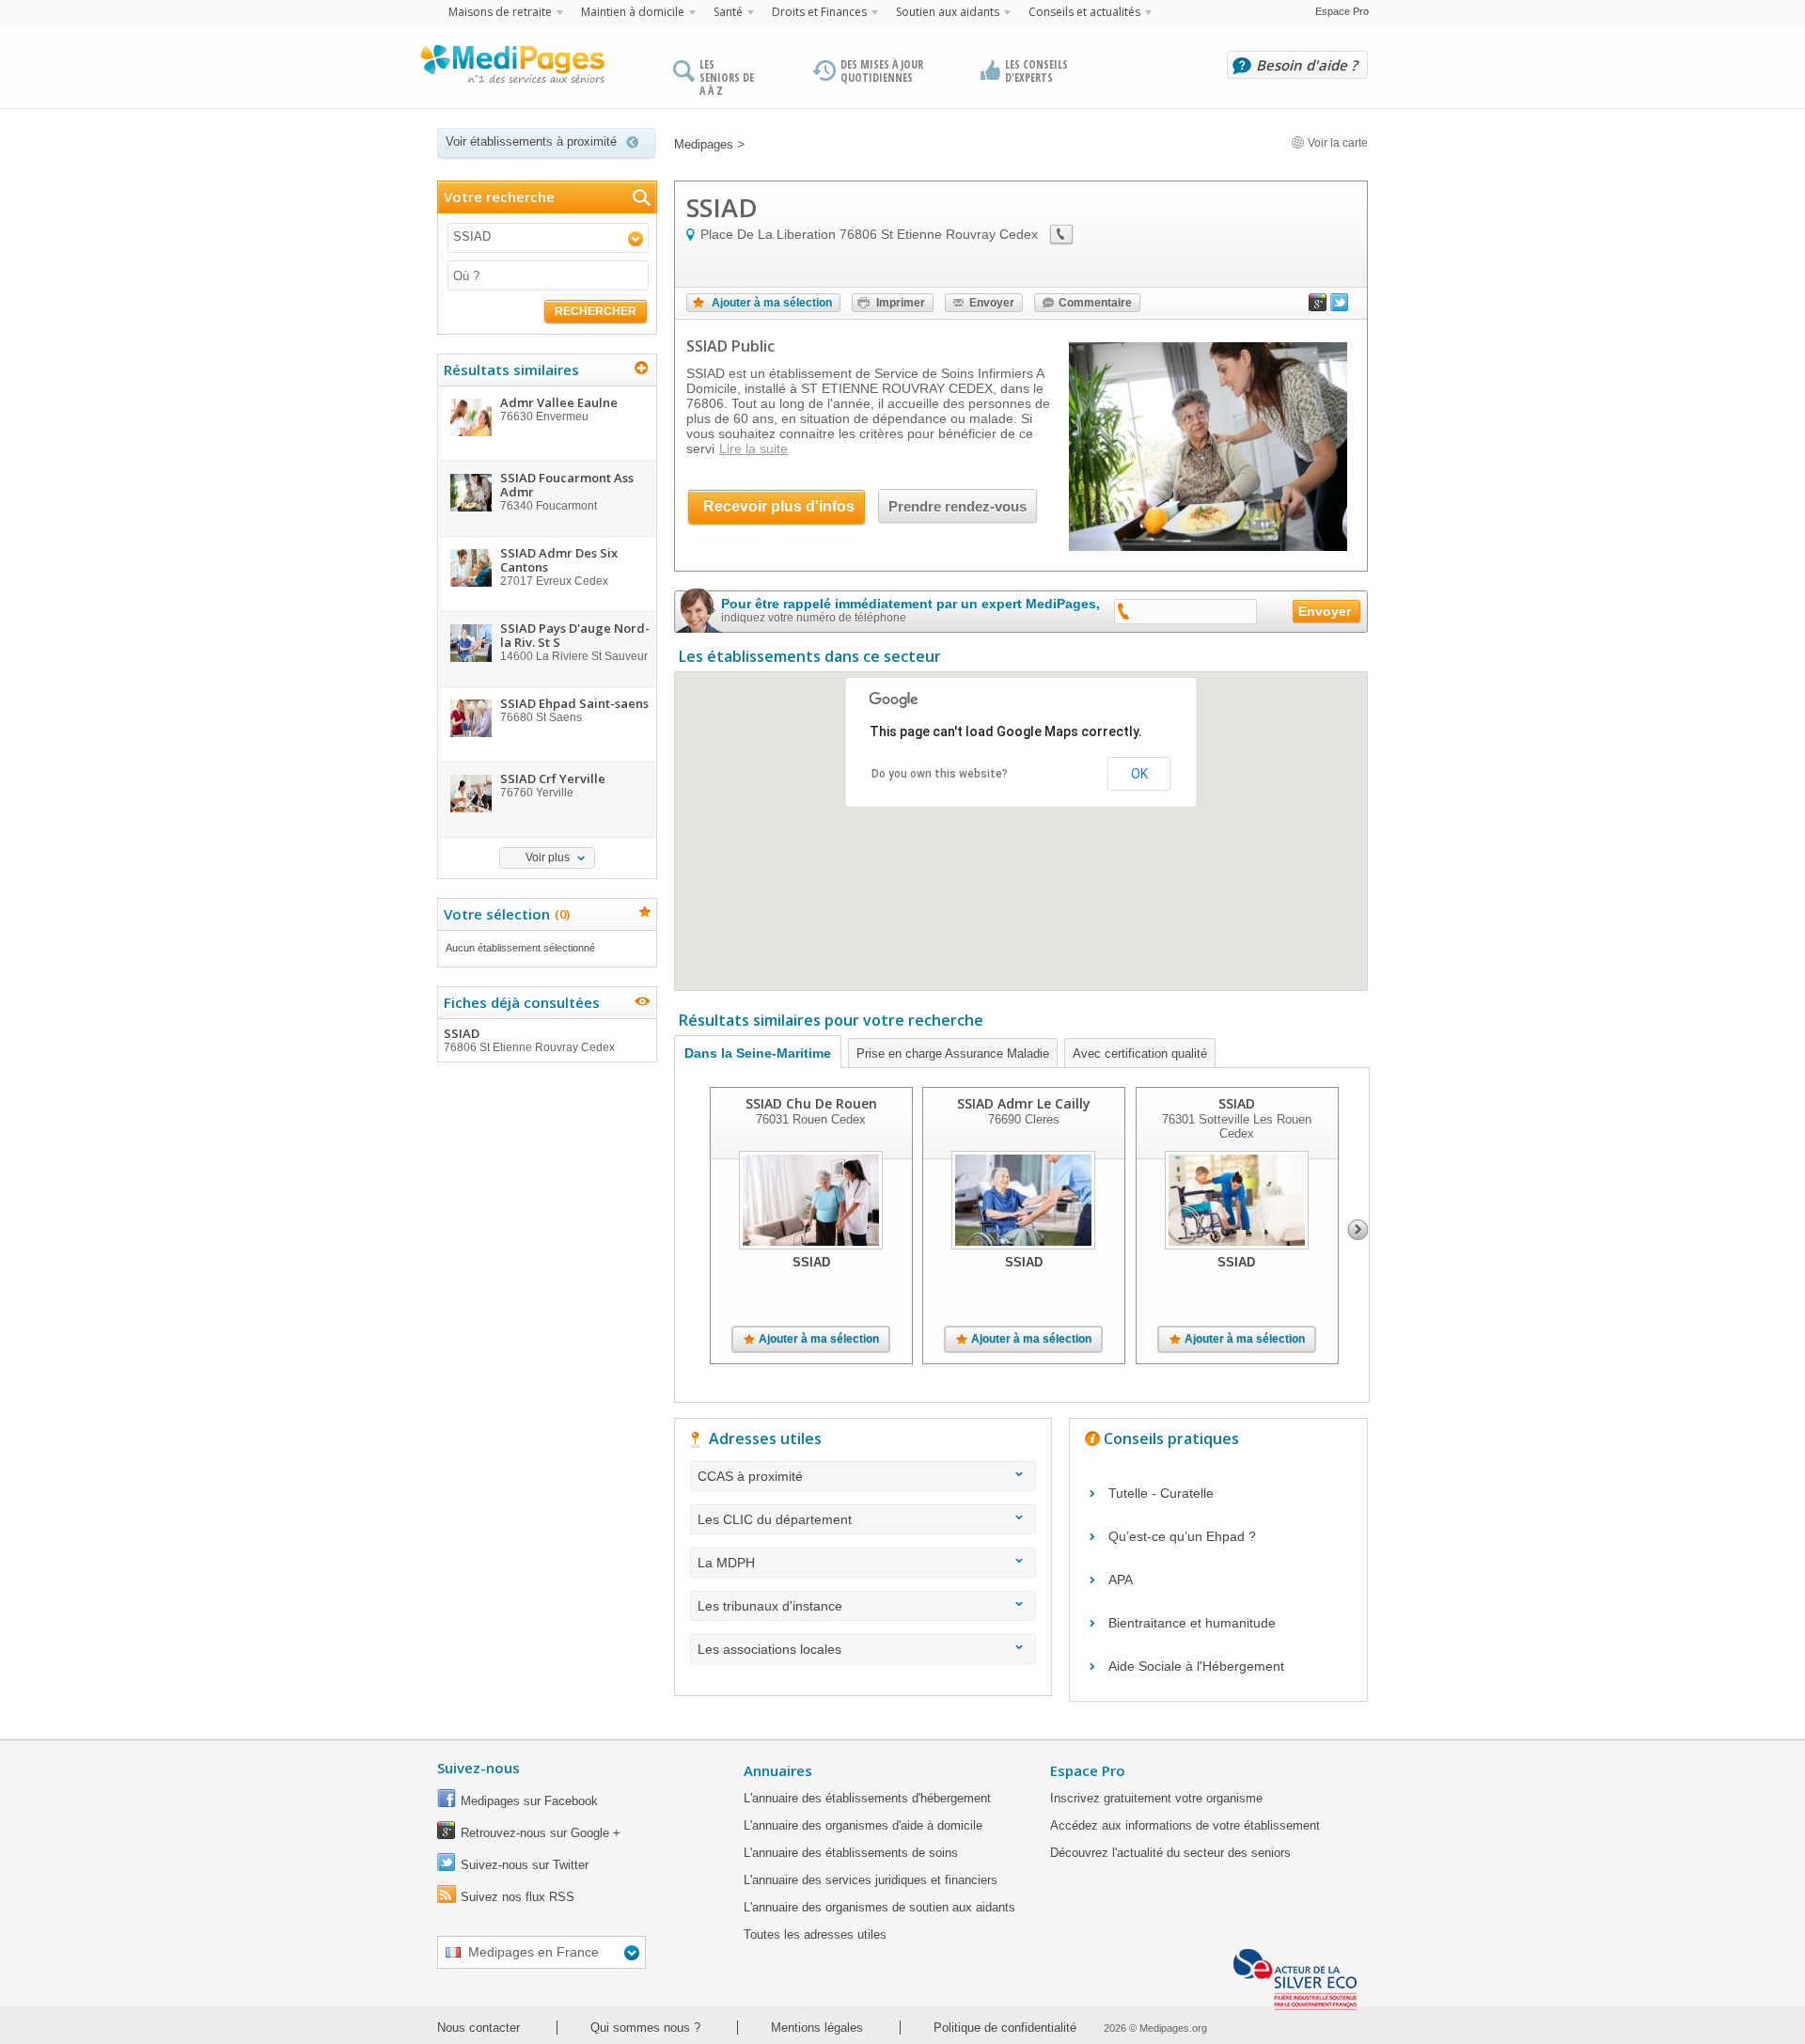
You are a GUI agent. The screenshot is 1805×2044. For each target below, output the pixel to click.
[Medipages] (511, 69)
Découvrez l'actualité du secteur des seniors (1170, 1853)
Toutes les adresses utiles (815, 1934)
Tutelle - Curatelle (1161, 1493)
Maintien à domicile (633, 12)
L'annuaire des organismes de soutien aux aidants (879, 1907)
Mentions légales (817, 2028)
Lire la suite (753, 448)
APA (1121, 1580)
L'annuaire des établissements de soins (851, 1853)
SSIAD (529, 1039)
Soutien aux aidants (948, 12)
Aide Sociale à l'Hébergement (1196, 1666)
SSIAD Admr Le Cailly (1024, 1103)
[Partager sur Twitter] (1340, 307)
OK (1139, 774)
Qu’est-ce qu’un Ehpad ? (1182, 1536)
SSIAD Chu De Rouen (811, 1103)
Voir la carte (1336, 143)
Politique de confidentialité (1005, 2028)
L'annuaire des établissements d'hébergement (867, 1798)
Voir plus (548, 857)
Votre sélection (504, 914)
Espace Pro (1342, 11)
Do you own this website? (940, 774)
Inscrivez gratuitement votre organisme (1156, 1798)
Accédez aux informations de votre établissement (1185, 1825)
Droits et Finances (819, 12)
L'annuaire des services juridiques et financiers (871, 1880)
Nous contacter (479, 2028)
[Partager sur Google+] (1318, 307)
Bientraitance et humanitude (1192, 1623)
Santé (728, 12)
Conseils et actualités (1084, 12)
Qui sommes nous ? (645, 2028)
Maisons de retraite (500, 12)
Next (1358, 1230)
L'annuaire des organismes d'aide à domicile (863, 1825)
